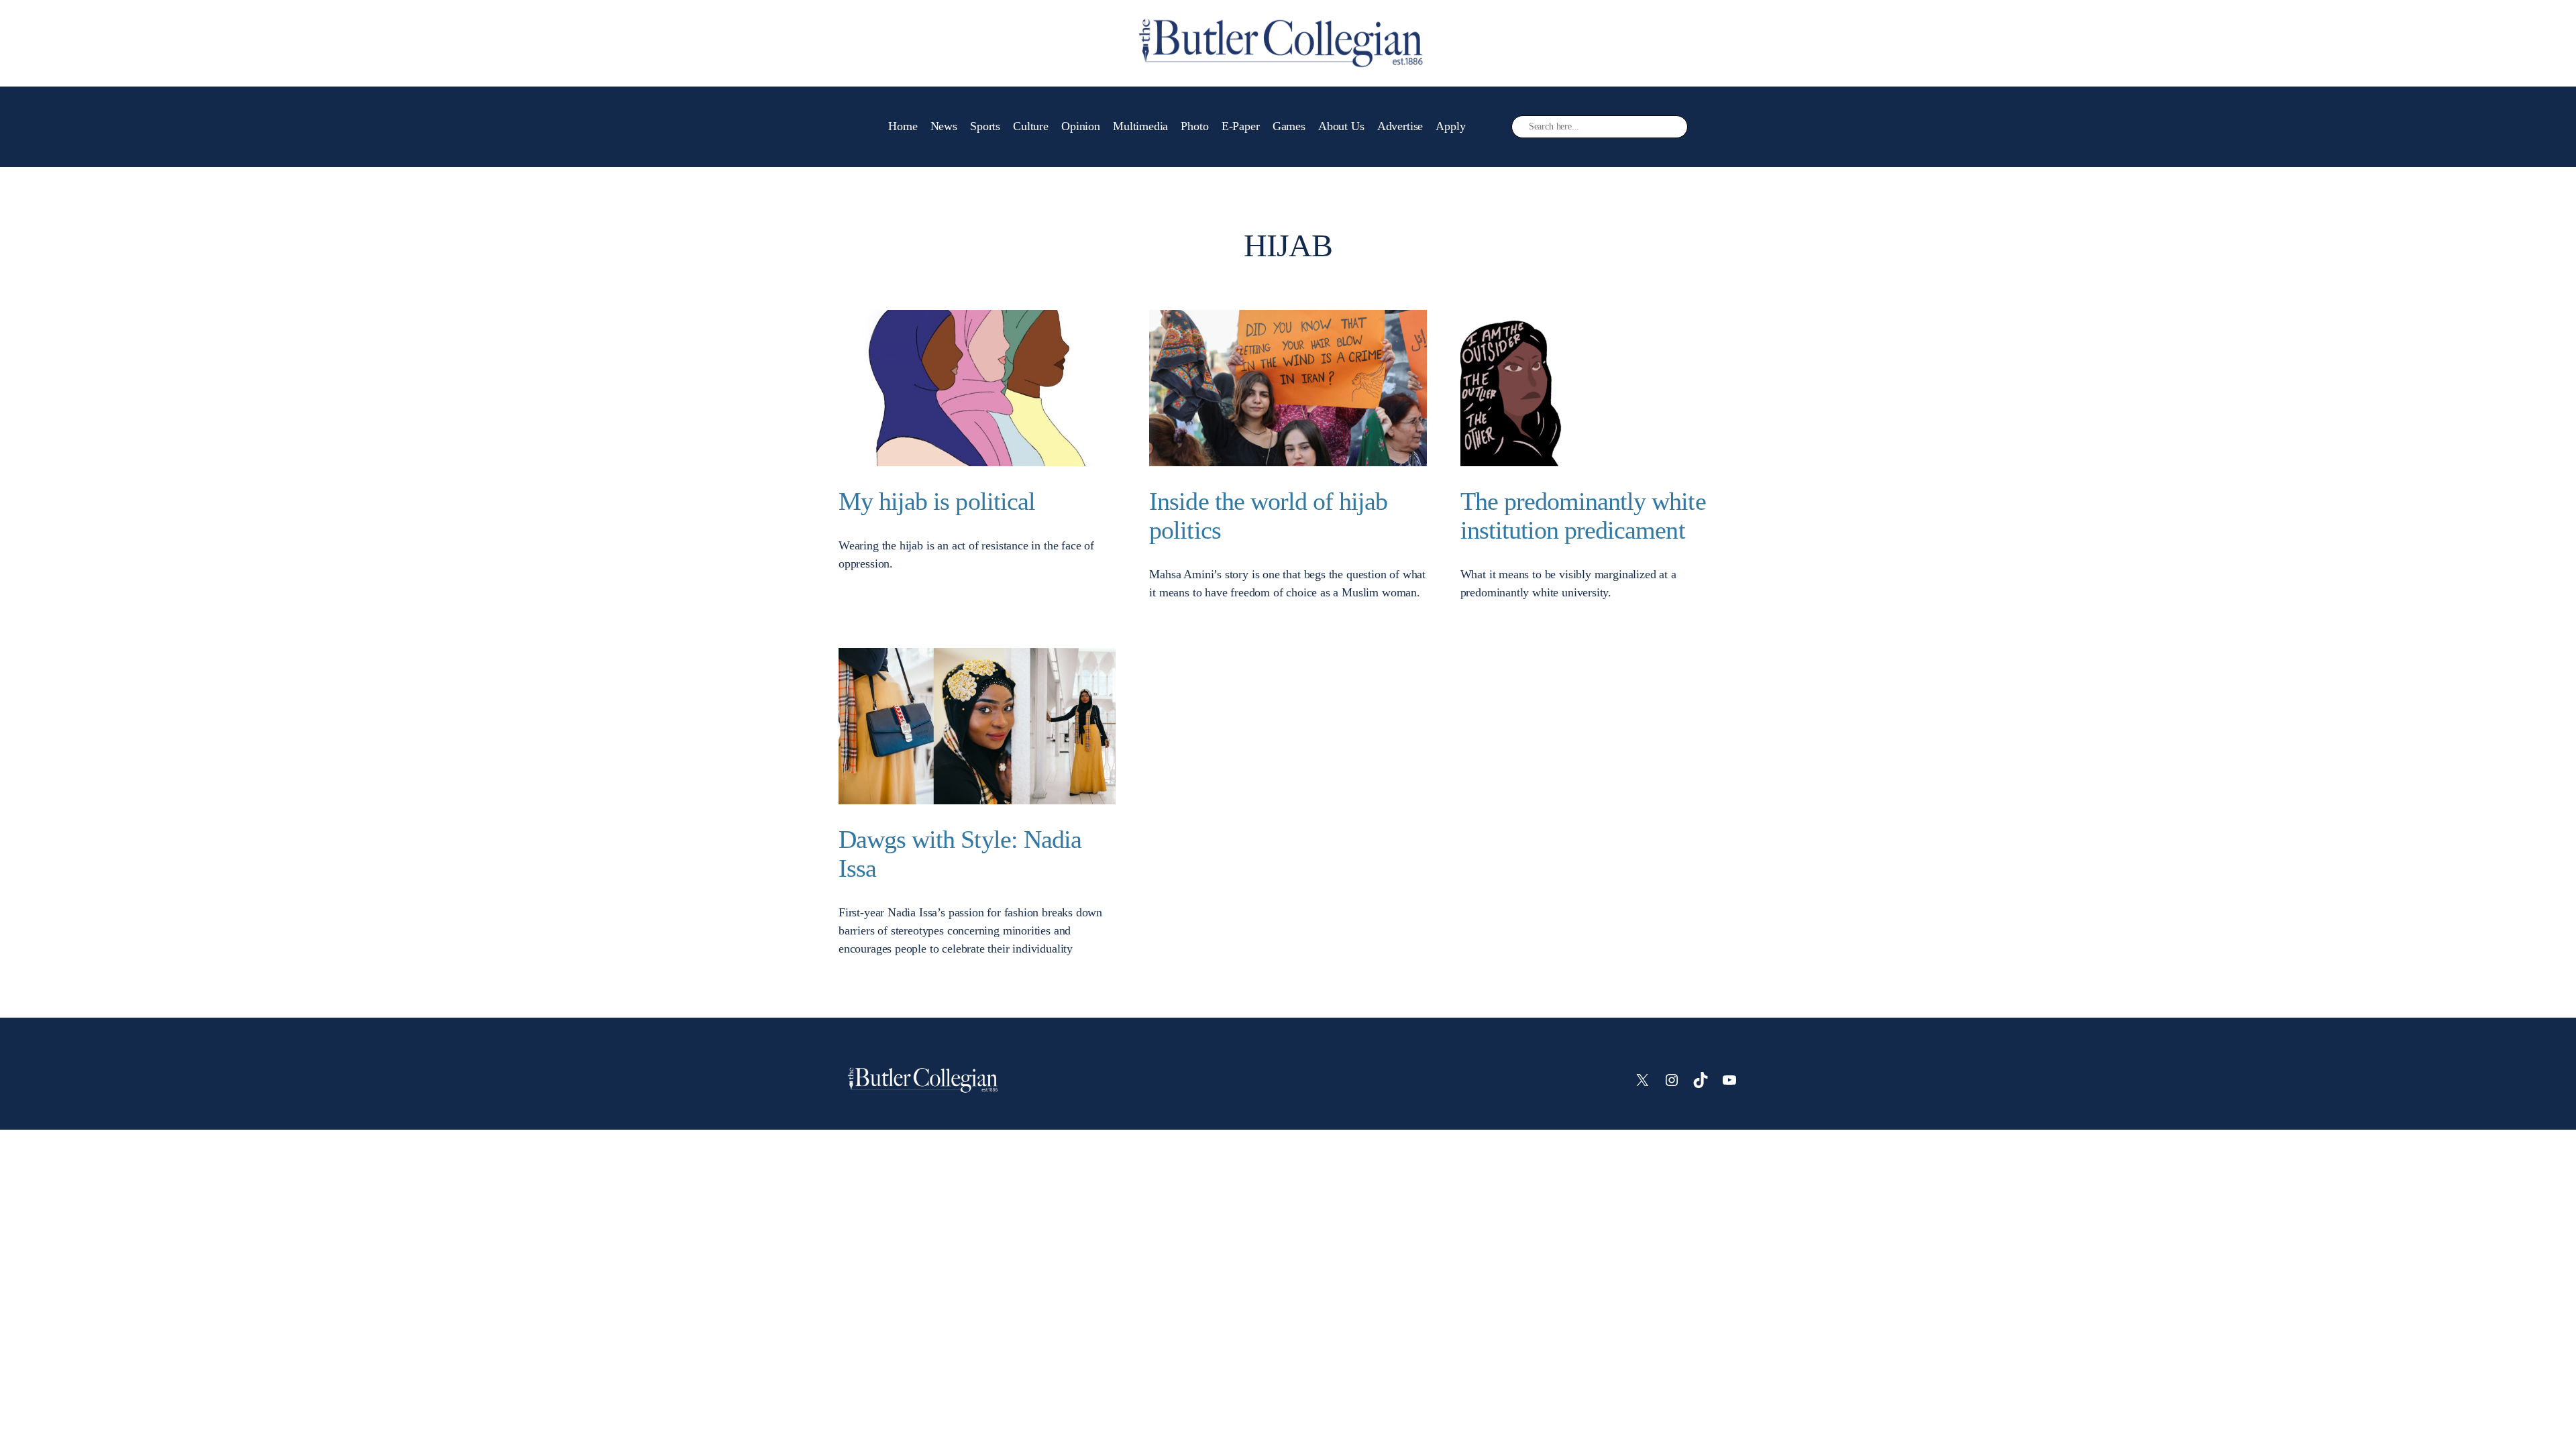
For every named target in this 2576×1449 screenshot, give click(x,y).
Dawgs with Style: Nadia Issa (960, 854)
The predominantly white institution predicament (1583, 516)
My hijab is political (937, 501)
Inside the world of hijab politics (1268, 516)
